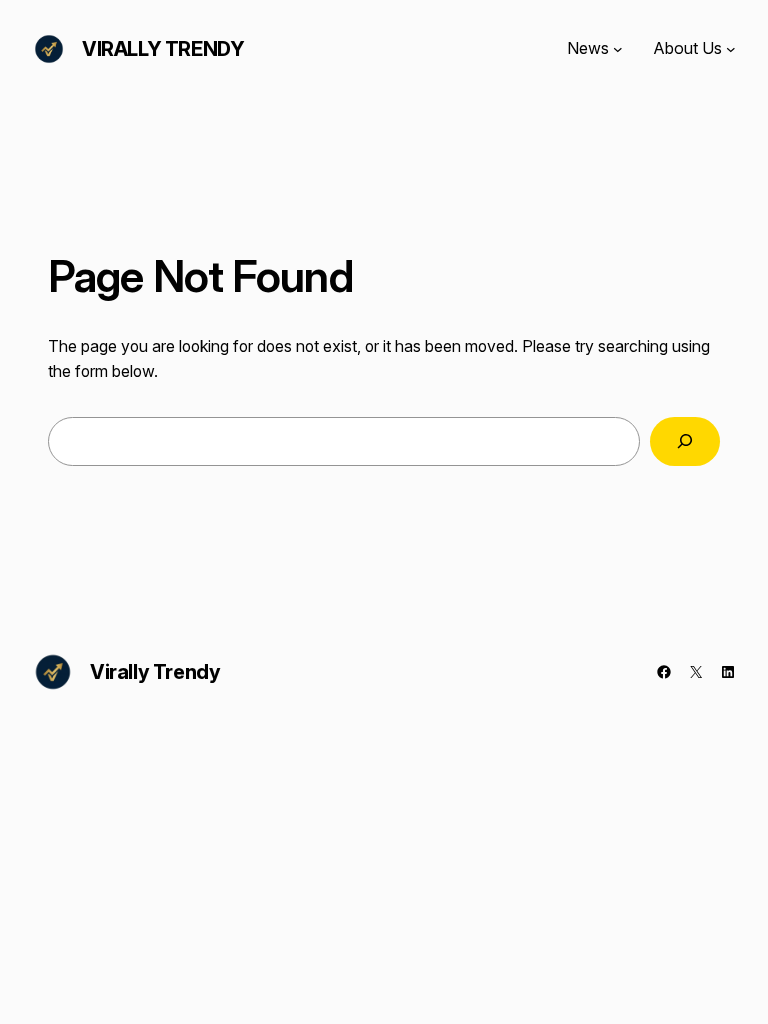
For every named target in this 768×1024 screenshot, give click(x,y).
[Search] (685, 441)
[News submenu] (618, 49)
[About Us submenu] (731, 49)
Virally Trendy (163, 49)
